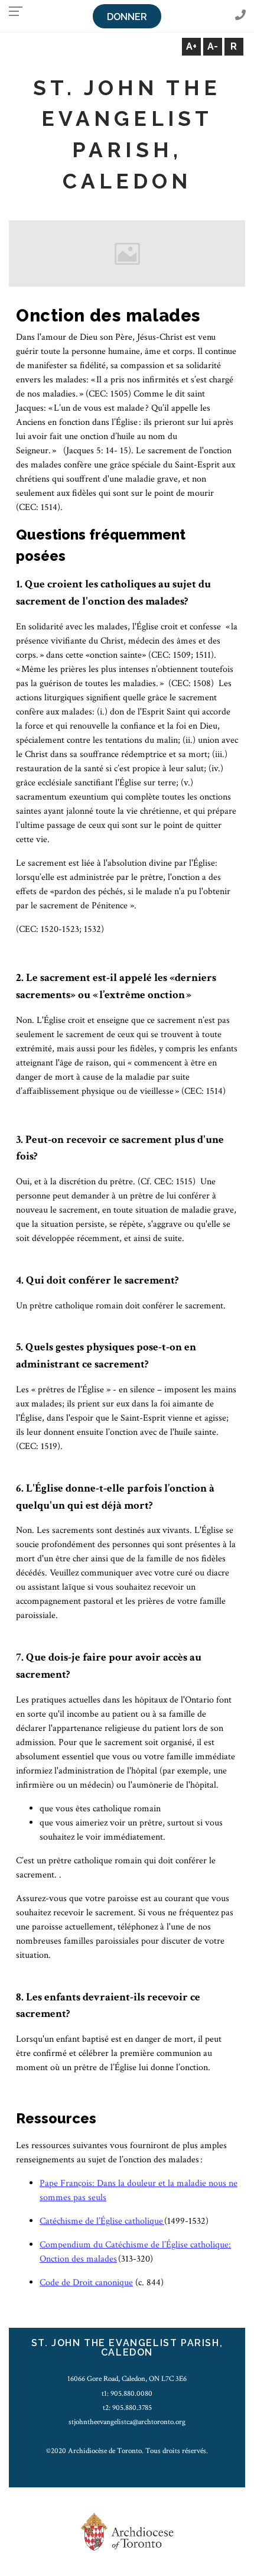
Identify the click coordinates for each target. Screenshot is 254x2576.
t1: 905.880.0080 (127, 2393)
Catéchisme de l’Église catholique (102, 2221)
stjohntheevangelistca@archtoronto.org (127, 2422)
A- (213, 46)
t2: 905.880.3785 (127, 2408)
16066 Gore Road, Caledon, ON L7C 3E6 (127, 2379)
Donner (127, 17)
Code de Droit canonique (86, 2283)
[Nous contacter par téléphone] (240, 16)
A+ (191, 46)
